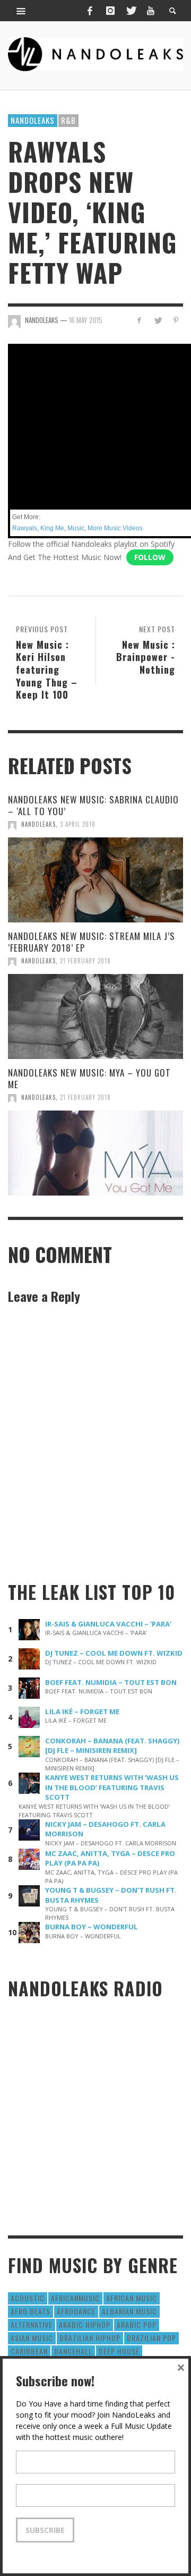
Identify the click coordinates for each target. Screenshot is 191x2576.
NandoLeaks (38, 824)
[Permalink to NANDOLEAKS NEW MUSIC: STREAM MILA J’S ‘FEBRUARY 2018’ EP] (95, 1016)
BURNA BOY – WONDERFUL (92, 1927)
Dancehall (73, 2351)
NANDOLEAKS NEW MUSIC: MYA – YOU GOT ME (89, 1078)
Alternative (32, 2324)
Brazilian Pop (151, 2338)
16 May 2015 (86, 320)
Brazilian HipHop (90, 2338)
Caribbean (29, 2351)
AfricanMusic (75, 2298)
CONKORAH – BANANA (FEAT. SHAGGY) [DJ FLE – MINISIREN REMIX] (112, 1746)
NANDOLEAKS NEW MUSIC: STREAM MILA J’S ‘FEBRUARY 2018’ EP (92, 942)
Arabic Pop (137, 2324)
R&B (68, 120)
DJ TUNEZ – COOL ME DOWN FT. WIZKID (114, 1653)
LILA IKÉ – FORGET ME (82, 1711)
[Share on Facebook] (139, 320)
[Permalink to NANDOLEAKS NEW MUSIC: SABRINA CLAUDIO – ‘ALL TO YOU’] (95, 880)
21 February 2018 (85, 961)
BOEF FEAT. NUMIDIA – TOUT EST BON (111, 1682)
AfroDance (76, 2311)
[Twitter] (131, 11)
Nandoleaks (33, 120)
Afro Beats (31, 2311)
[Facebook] (90, 11)
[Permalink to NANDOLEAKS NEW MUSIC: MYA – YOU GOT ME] (95, 1153)
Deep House (119, 2351)
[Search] (21, 11)
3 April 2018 (78, 824)
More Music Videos (115, 528)
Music (76, 528)
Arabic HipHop (85, 2324)
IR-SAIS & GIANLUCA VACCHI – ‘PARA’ (108, 1624)
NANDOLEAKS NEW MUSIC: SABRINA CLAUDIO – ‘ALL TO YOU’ (93, 805)
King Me (52, 528)
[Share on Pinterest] (176, 320)
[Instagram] (110, 11)
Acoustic (28, 2298)
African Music (132, 2298)
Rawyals (25, 528)
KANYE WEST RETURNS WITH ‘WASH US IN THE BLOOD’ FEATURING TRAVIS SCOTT (112, 1787)
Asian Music (32, 2338)
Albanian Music (129, 2311)
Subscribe (45, 2530)
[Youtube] (151, 11)
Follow (150, 557)
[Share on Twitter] (157, 320)
